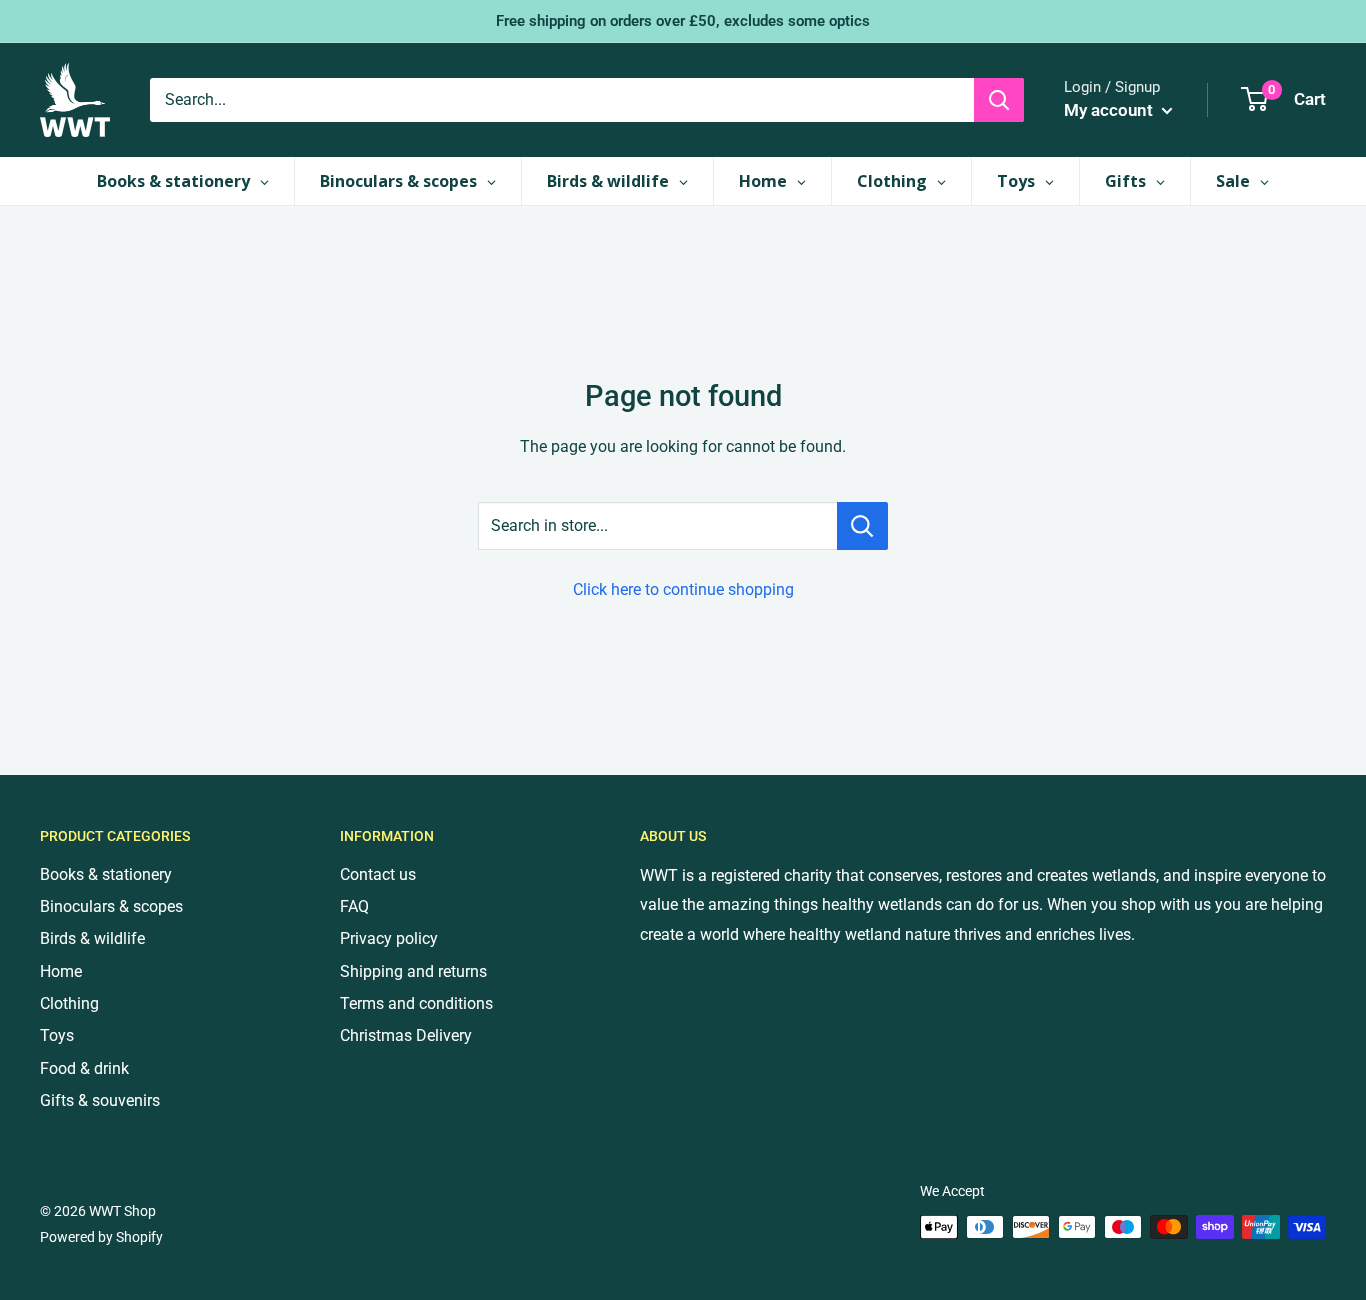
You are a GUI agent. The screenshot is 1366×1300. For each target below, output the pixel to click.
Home (61, 971)
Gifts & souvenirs (100, 1100)
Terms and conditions (416, 1003)
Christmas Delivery (406, 1035)
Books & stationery (106, 874)
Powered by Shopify (101, 1237)
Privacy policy (389, 938)
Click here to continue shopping (683, 589)
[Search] (999, 100)
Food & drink (84, 1068)
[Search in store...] (862, 526)
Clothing (69, 1003)
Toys (57, 1035)
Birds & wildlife (92, 938)
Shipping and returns (413, 971)
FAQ (354, 906)
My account (1110, 110)
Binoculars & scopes (111, 906)
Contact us (378, 874)
